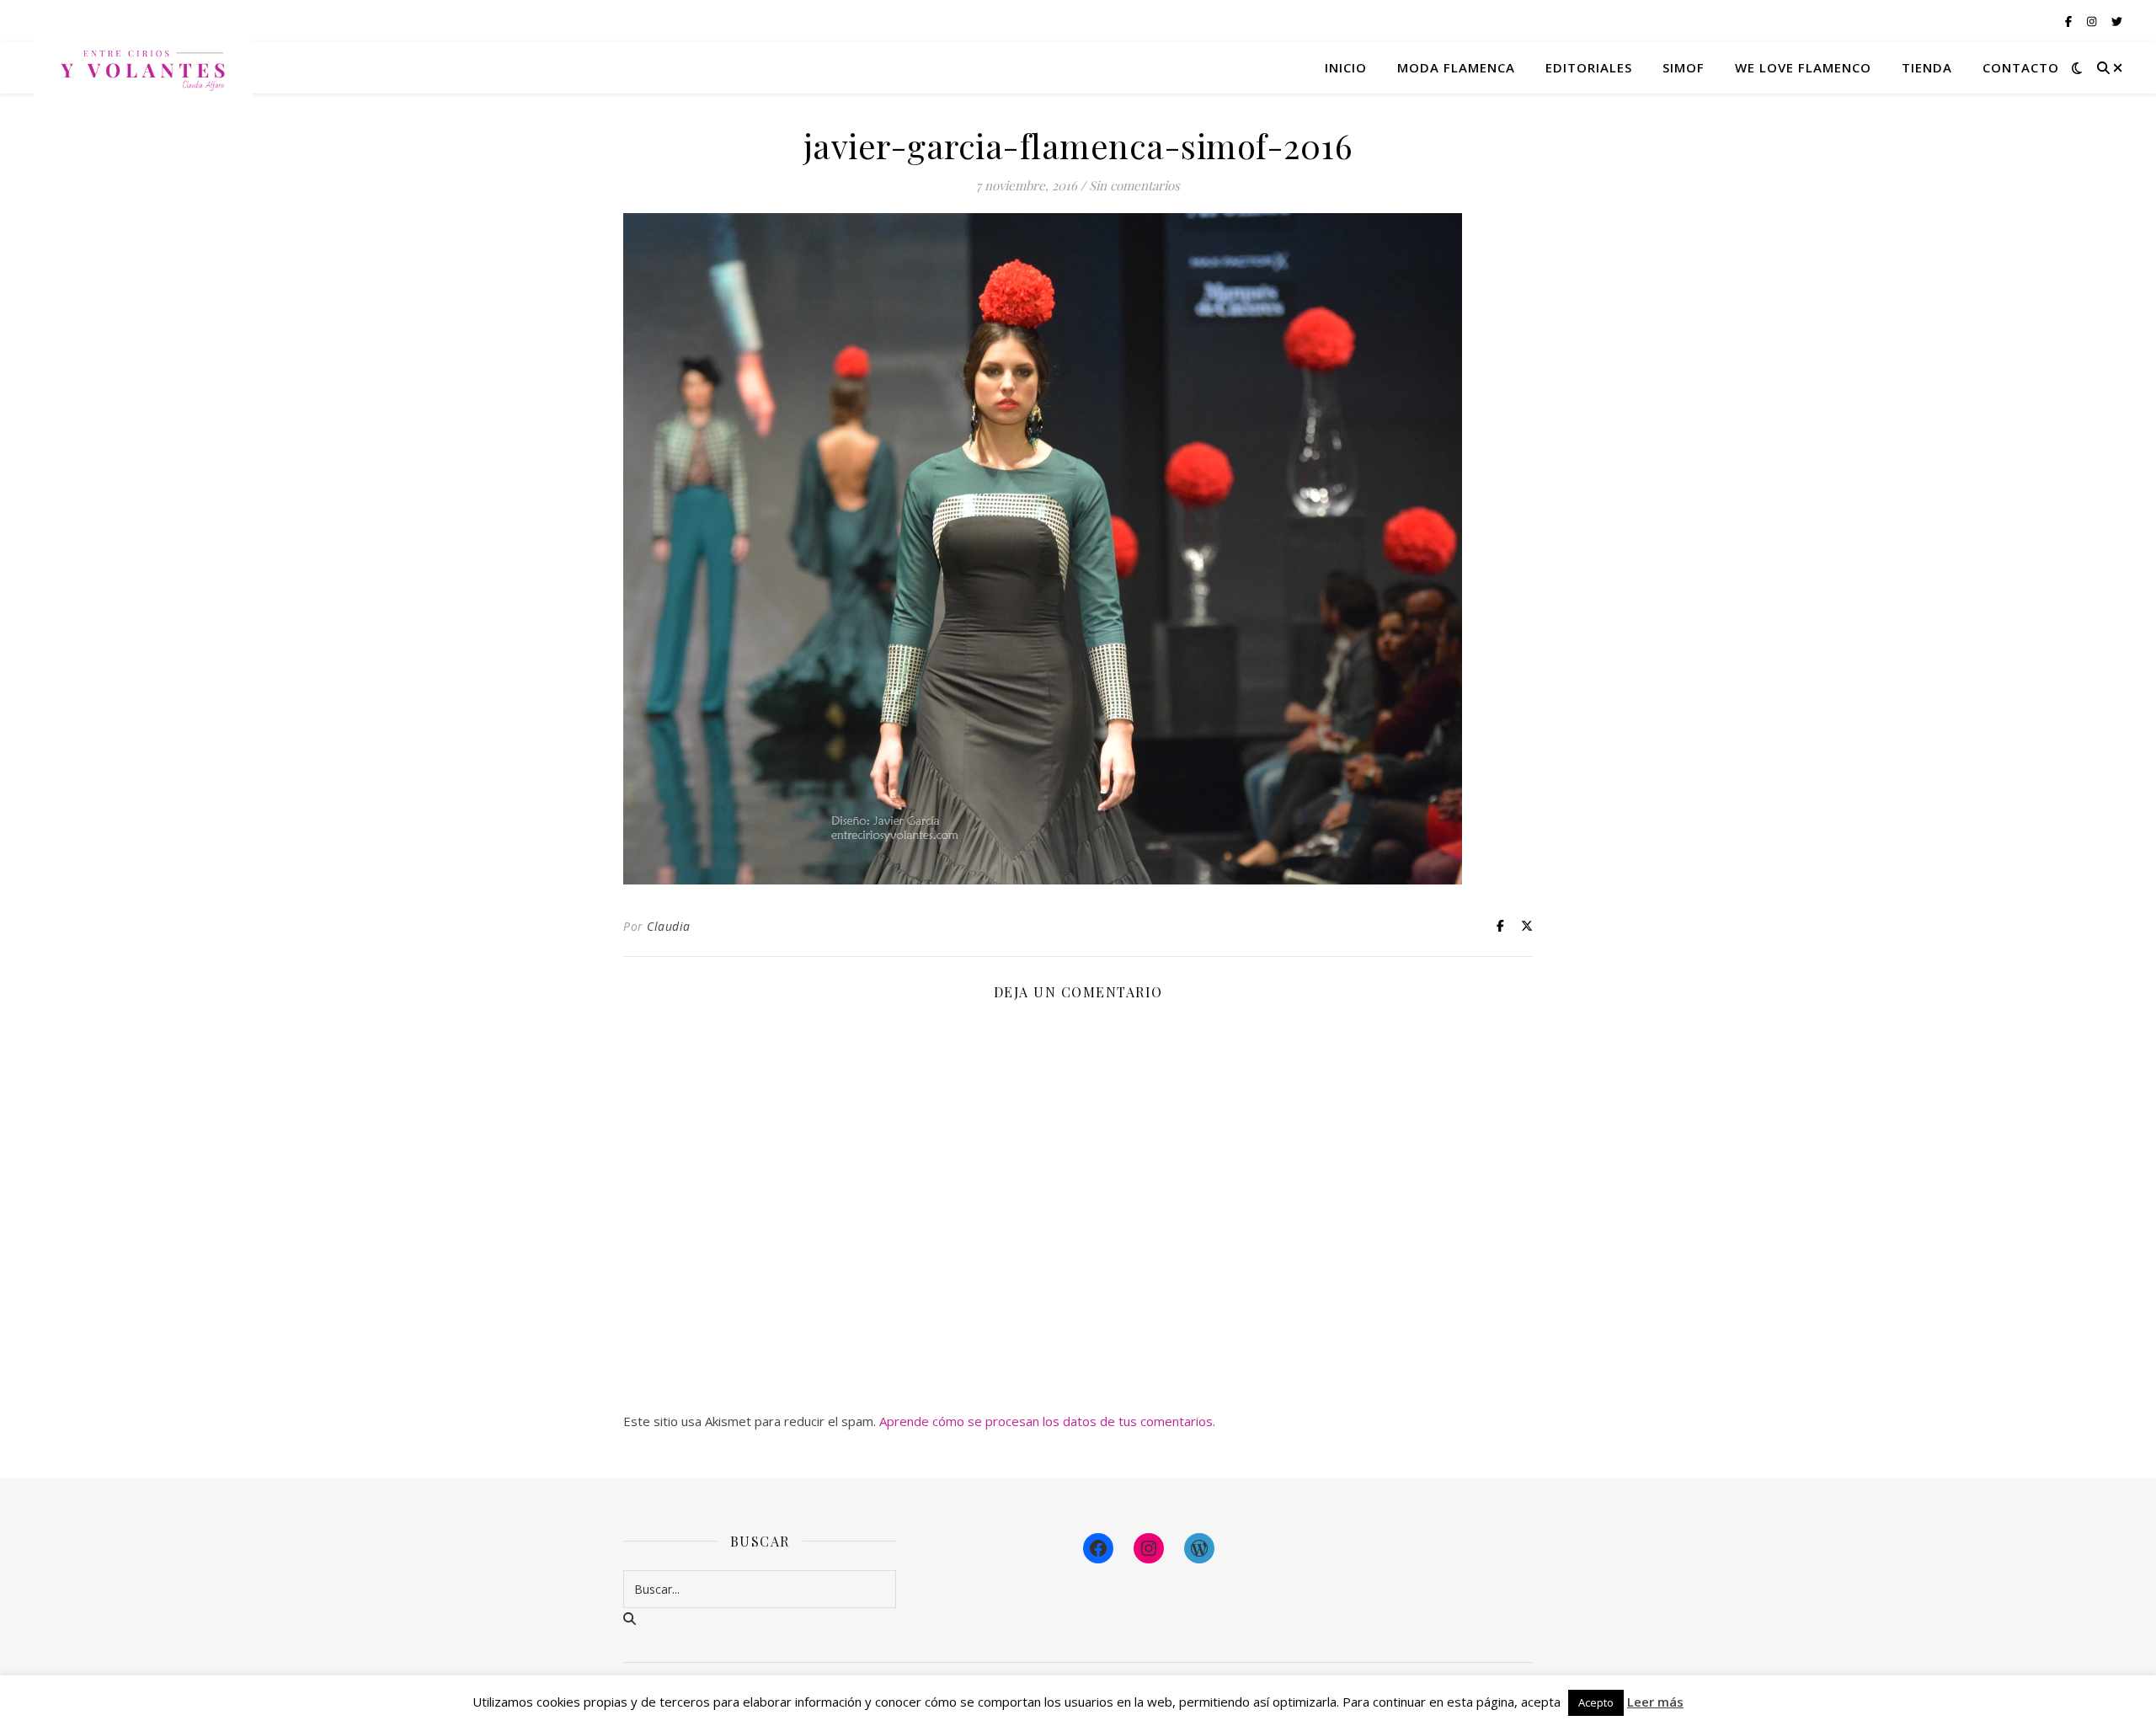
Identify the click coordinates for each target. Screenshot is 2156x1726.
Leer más (1655, 1702)
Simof (1684, 67)
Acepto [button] (1596, 1702)
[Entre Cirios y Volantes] (143, 67)
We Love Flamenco (1803, 67)
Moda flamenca (1456, 67)
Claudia (669, 926)
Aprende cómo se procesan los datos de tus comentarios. (1047, 1421)
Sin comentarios (1134, 185)
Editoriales (1589, 67)
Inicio (1346, 67)
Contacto (2021, 67)
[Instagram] (1149, 1548)
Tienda (1927, 67)
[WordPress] (1199, 1548)
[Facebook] (1098, 1548)
